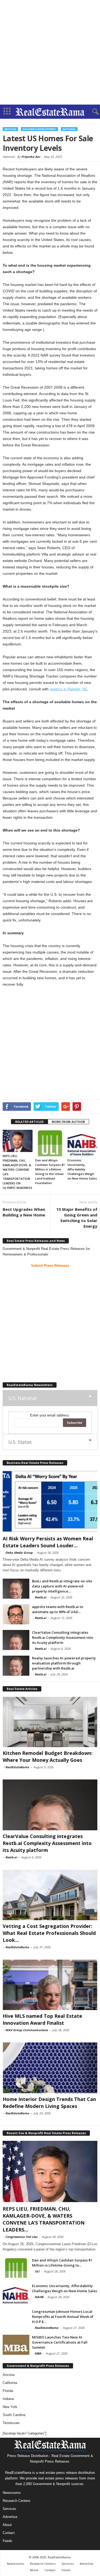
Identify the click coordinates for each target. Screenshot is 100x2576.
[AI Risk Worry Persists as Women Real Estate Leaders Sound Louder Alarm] (50, 1501)
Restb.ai (40, 1597)
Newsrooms (12, 2493)
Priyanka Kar (31, 157)
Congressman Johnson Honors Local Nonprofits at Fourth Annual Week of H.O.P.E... (63, 2317)
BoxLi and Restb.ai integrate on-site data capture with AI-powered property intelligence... (62, 1586)
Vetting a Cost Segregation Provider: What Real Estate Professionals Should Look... (49, 1933)
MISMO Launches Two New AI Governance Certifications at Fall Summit (60, 2342)
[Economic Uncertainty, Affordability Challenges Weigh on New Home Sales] (82, 1143)
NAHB (39, 2297)
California (10, 2383)
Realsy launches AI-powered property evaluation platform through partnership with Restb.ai (64, 1663)
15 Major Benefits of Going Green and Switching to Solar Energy (77, 1218)
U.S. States (20, 1442)
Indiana (8, 2399)
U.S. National (22, 1398)
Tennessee (11, 2423)
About (7, 2525)
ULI (37, 2271)
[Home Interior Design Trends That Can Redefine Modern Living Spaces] (50, 2068)
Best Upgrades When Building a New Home (24, 1212)
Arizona (9, 2375)
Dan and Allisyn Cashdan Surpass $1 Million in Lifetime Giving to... (62, 2263)
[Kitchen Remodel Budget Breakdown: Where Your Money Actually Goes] (50, 1722)
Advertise (10, 2517)
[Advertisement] (50, 52)
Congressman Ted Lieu (21, 2237)
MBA (38, 2353)
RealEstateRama (17, 1767)
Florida (8, 2391)
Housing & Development (39, 129)
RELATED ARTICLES (29, 1122)
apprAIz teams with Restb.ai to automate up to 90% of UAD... (58, 1609)
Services (9, 2509)
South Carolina (14, 2415)
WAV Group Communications (27, 2030)
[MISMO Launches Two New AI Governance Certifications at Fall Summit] (16, 2345)
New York (10, 2407)
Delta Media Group (19, 1553)
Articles (10, 129)
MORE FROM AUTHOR (68, 1122)
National (69, 129)
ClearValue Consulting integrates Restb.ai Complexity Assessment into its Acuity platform (63, 1637)
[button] (92, 112)
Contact (9, 2533)
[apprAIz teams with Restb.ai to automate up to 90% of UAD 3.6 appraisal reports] (16, 1614)
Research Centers (17, 2501)
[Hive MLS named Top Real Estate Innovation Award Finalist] (50, 1985)
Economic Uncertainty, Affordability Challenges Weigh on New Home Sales (82, 1169)
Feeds (7, 2541)
